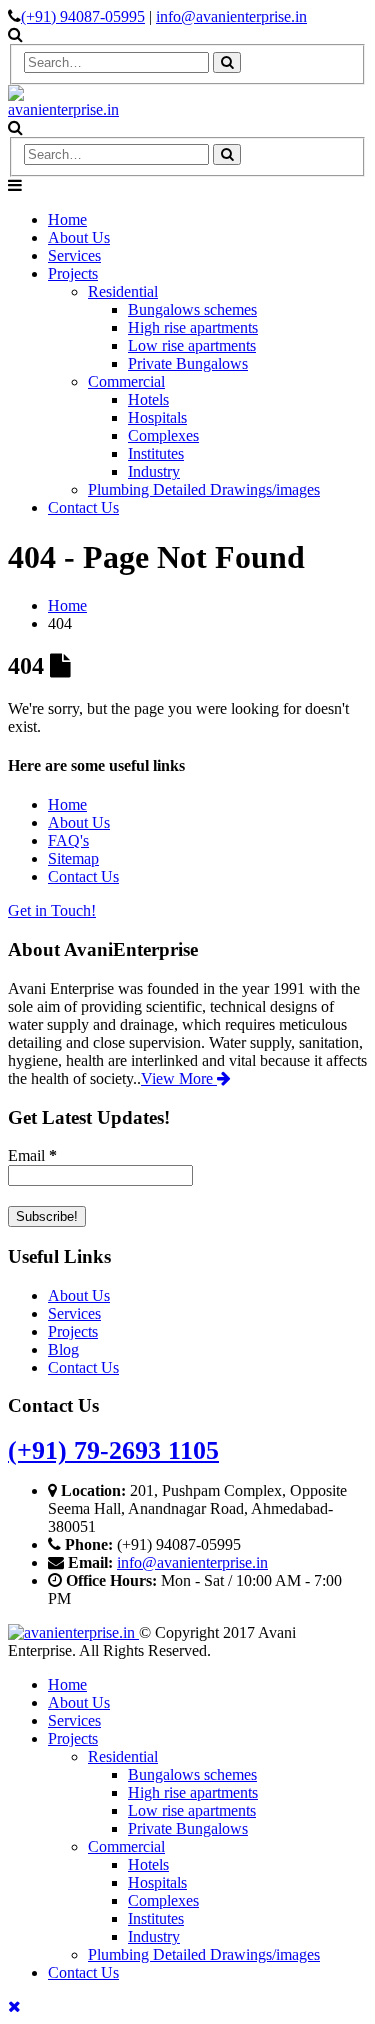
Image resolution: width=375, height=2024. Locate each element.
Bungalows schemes (192, 309)
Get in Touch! (52, 910)
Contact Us (83, 507)
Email (32, 1155)
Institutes (156, 453)
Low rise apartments (192, 345)
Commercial (126, 381)
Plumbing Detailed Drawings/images (204, 489)
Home (67, 219)
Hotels (148, 399)
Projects (73, 273)
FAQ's (68, 840)
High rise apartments (193, 327)
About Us (79, 237)
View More (179, 1078)
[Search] (227, 62)
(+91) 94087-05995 (83, 16)
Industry (154, 471)
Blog (63, 1349)
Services (74, 255)
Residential (123, 291)
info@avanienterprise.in (231, 16)
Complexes (163, 435)
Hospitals (157, 417)
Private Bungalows (188, 363)
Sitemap (73, 858)
